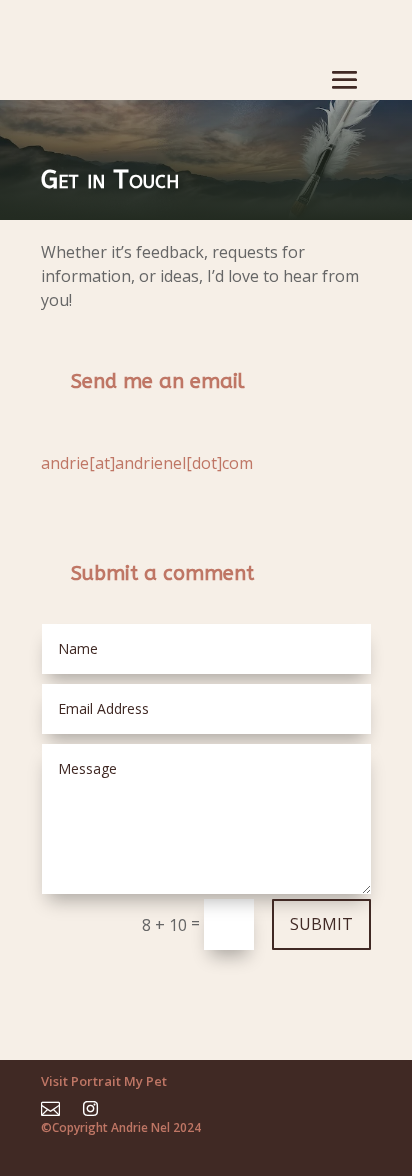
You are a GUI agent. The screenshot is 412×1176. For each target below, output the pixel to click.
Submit (321, 924)
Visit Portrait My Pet (104, 1081)
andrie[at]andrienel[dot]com (147, 463)
